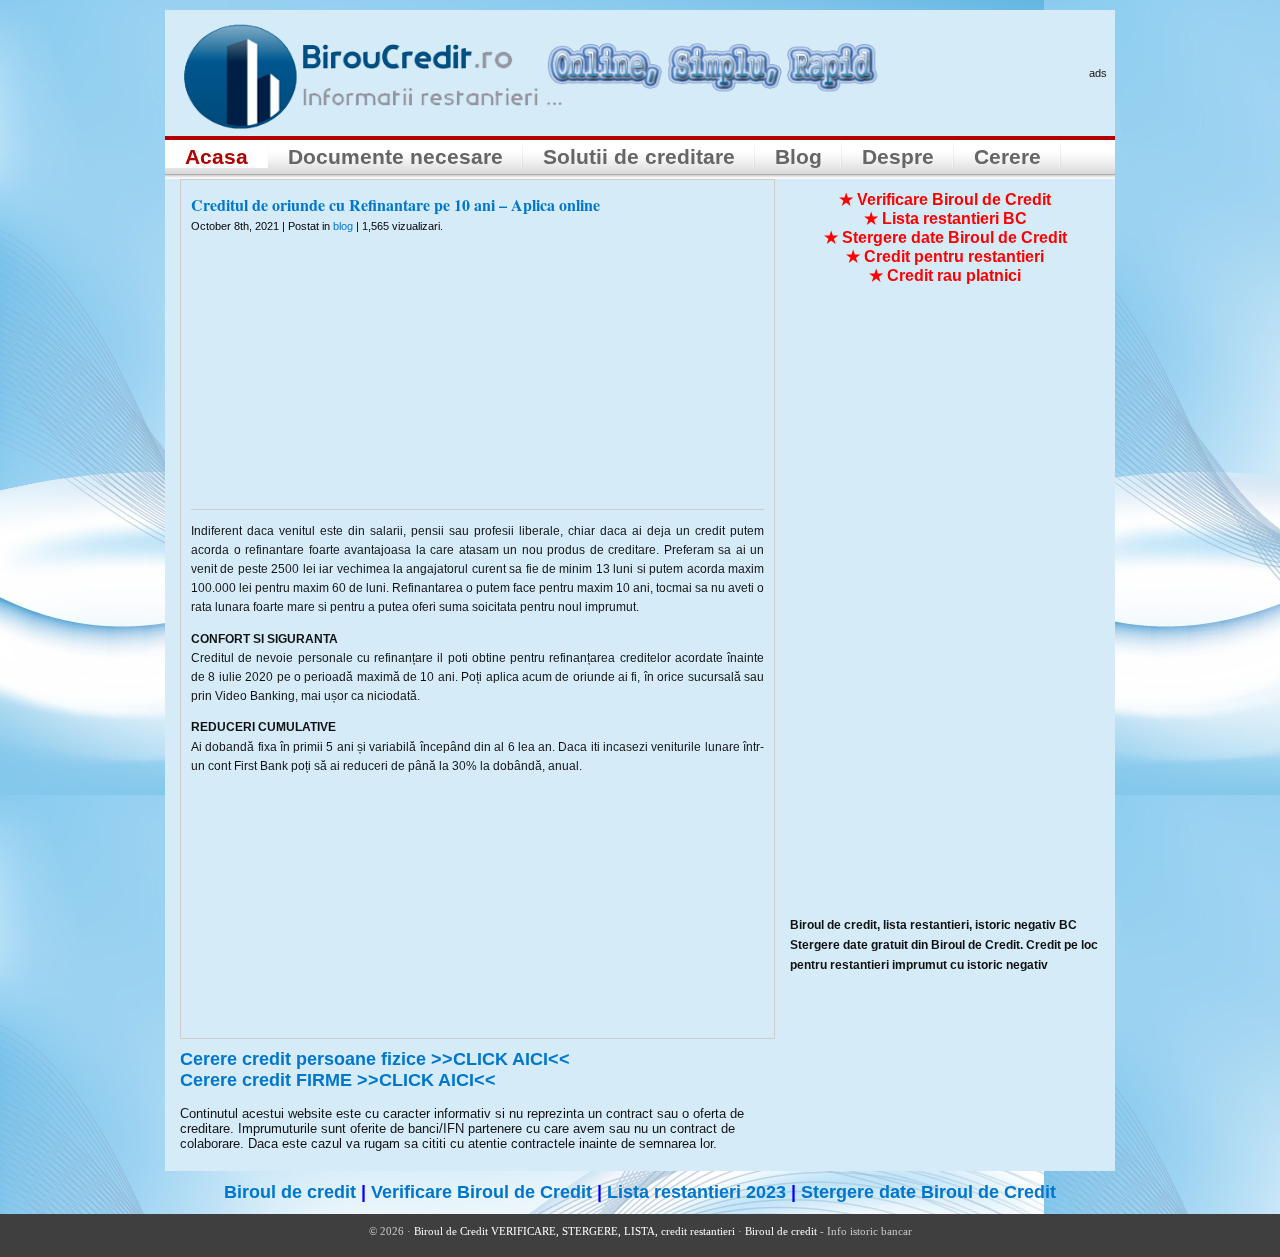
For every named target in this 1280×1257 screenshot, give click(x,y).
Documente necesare (395, 156)
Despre (898, 156)
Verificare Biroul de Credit (481, 1192)
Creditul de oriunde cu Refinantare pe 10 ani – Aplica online (395, 204)
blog (343, 226)
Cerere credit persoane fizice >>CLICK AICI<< (375, 1059)
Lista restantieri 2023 (696, 1192)
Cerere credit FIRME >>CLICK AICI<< (338, 1080)
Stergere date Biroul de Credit (928, 1192)
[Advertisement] (478, 384)
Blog (798, 156)
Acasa (216, 156)
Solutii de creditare (639, 156)
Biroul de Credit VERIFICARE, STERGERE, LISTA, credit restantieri (574, 1231)
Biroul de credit (290, 1192)
